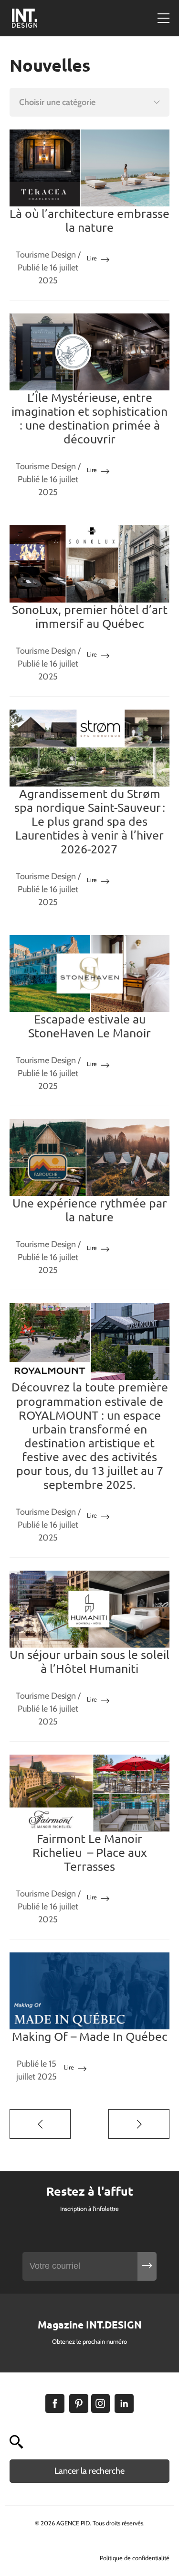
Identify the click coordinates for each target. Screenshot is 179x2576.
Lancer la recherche (89, 2471)
